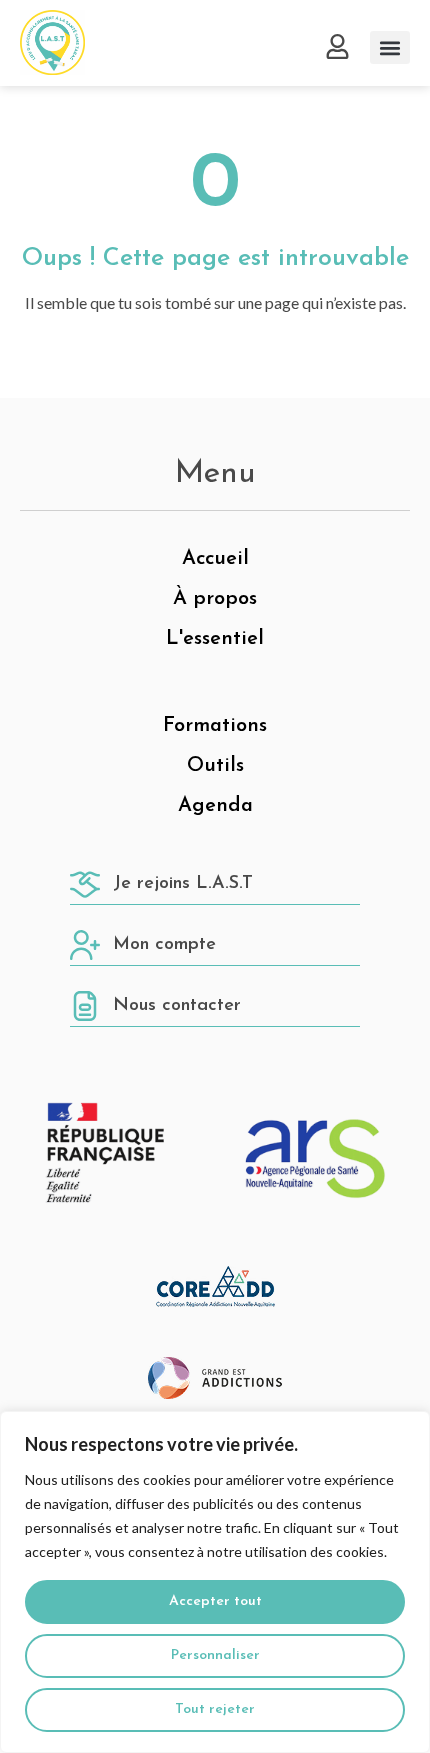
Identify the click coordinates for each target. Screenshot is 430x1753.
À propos (215, 599)
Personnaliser (215, 1655)
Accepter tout (215, 1601)
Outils (215, 766)
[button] (390, 47)
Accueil (215, 559)
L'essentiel (215, 639)
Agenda (215, 806)
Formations (215, 726)
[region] (215, 1582)
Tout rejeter (215, 1709)
